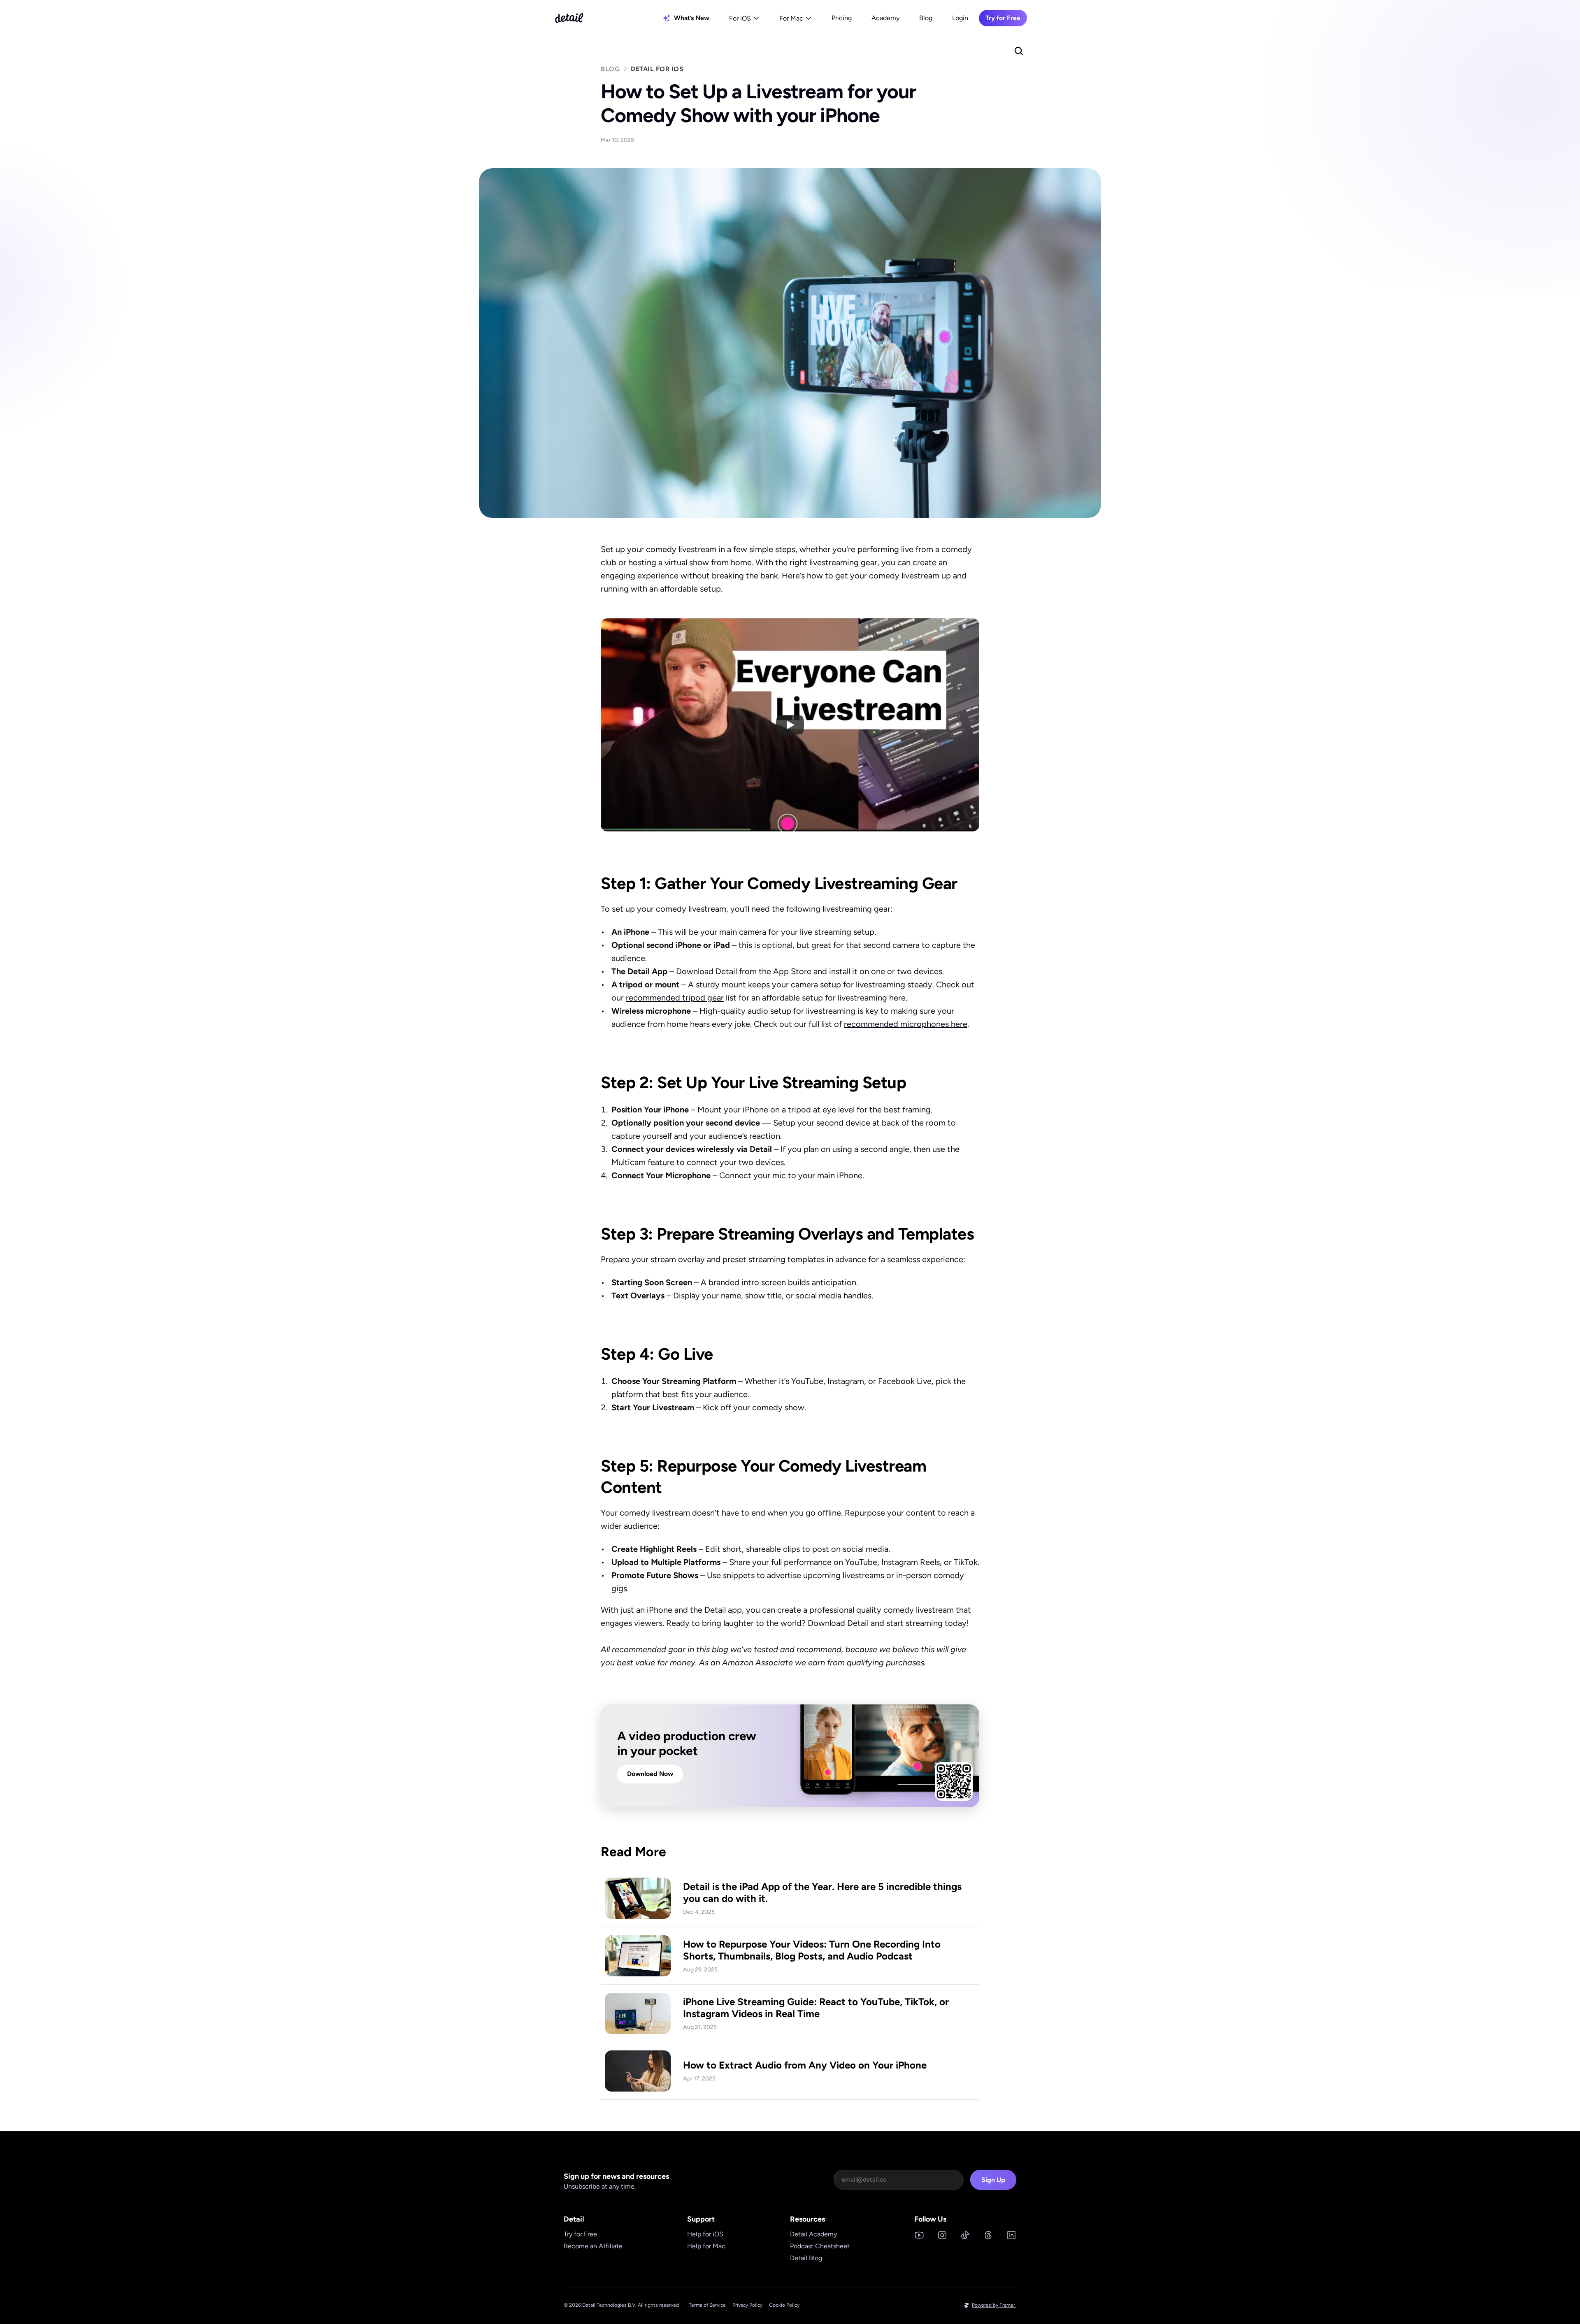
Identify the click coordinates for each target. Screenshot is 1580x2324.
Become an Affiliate (593, 2246)
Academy (885, 18)
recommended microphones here (906, 1024)
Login (960, 18)
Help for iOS (705, 2234)
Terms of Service (707, 2305)
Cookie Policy (784, 2305)
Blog (926, 18)
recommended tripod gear (675, 998)
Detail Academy (813, 2234)
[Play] (790, 725)
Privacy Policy (747, 2305)
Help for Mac (706, 2246)
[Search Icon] (1019, 51)
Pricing (842, 18)
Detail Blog (806, 2258)
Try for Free (580, 2234)
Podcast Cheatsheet (820, 2246)
